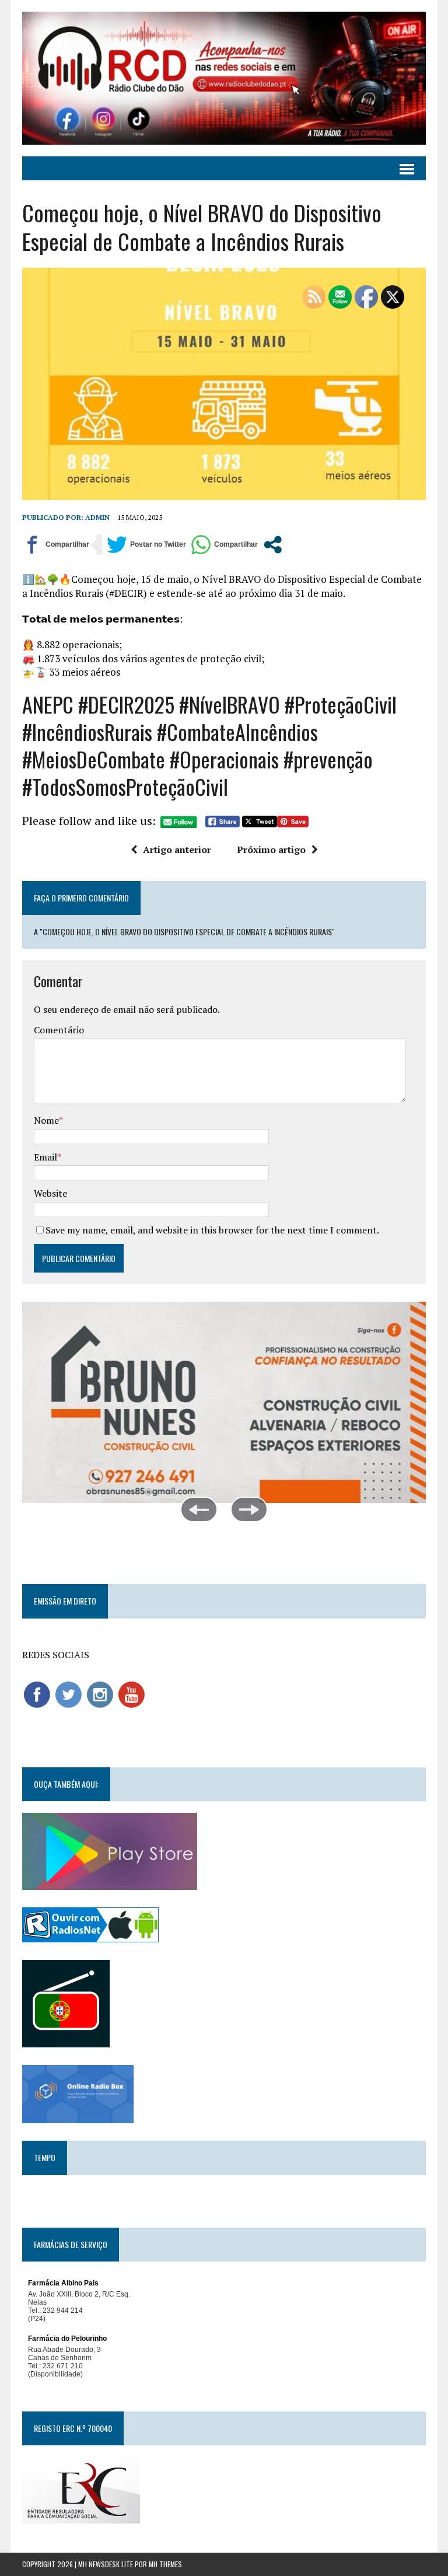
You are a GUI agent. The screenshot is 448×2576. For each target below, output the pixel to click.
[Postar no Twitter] (146, 545)
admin (97, 517)
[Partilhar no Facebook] (56, 545)
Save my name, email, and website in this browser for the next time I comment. (212, 1230)
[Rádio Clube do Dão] (224, 78)
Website (50, 1193)
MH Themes (165, 2564)
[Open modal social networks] (273, 545)
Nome (46, 1120)
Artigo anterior (177, 850)
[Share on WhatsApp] (224, 545)
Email (45, 1157)
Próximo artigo (271, 850)
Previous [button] (199, 1509)
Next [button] (249, 1509)
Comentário (59, 1030)
